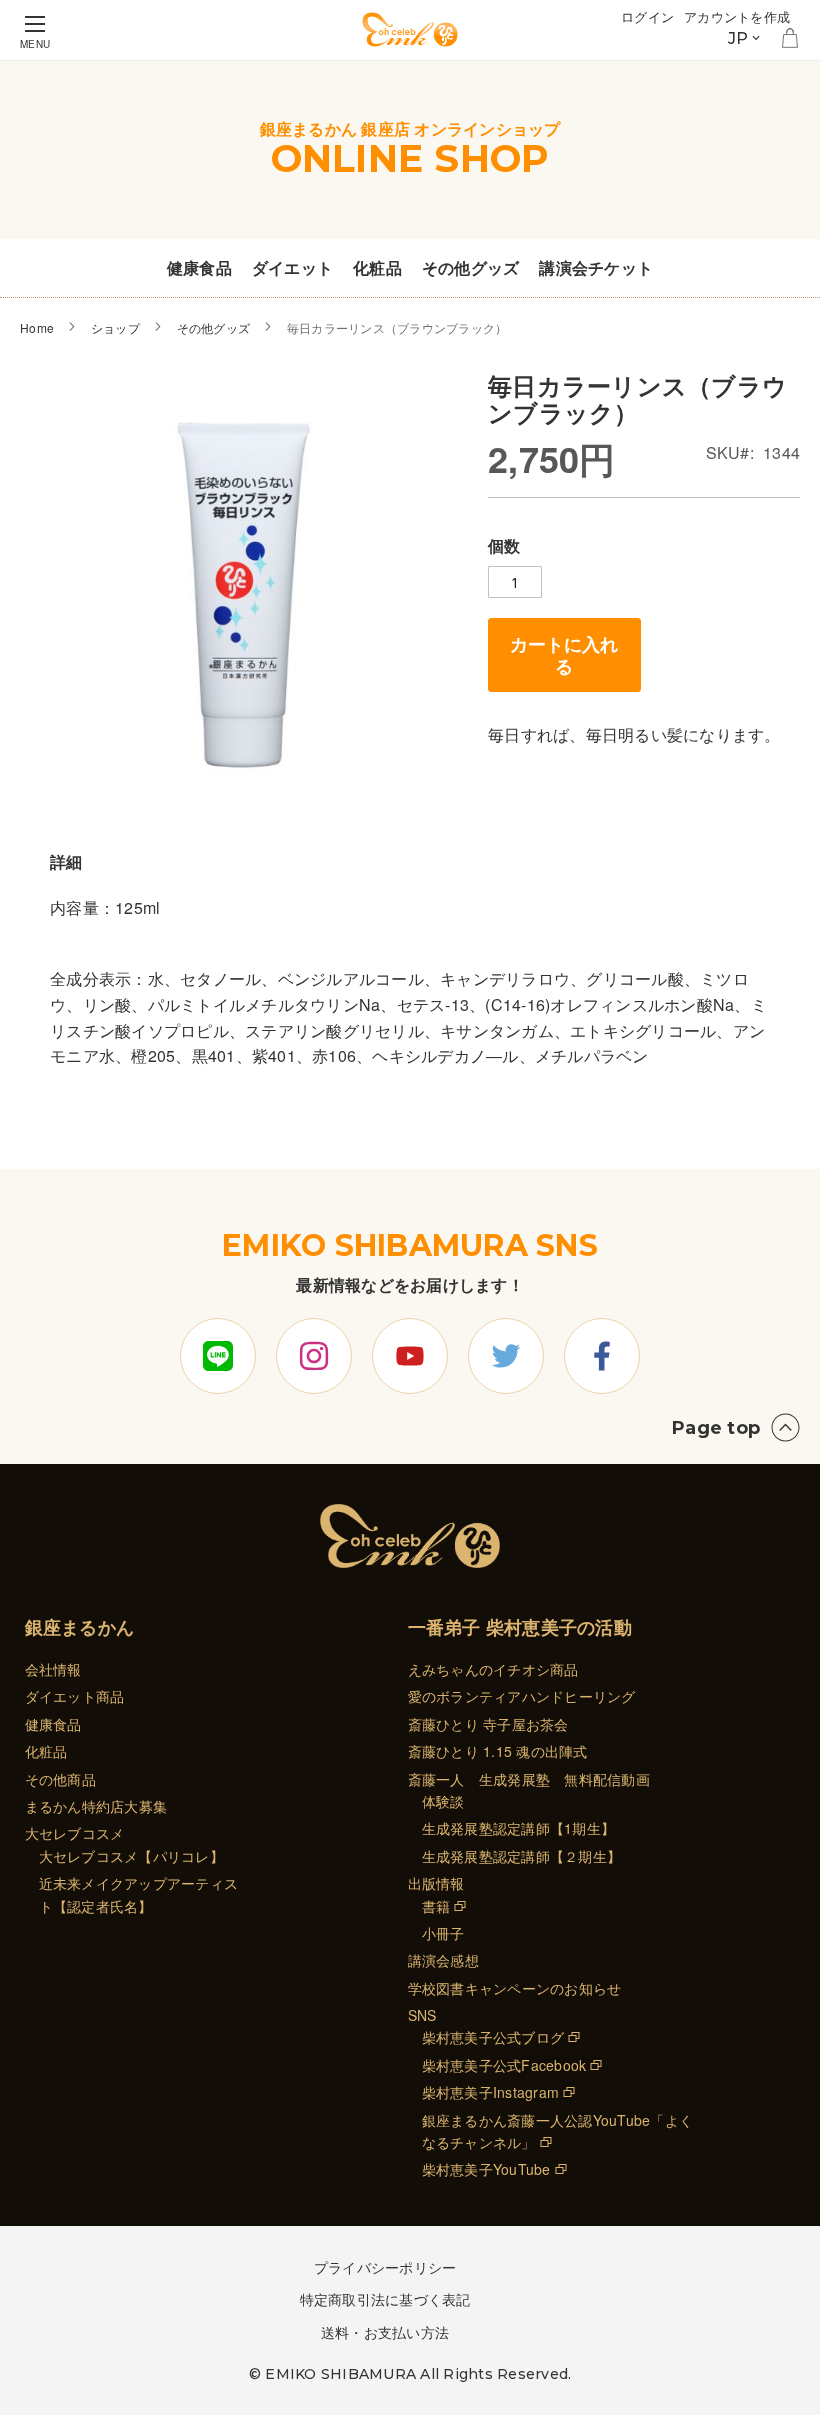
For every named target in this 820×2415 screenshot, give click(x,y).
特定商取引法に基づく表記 (385, 2299)
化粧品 (377, 267)
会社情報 (53, 1669)
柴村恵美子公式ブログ (493, 2037)
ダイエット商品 (75, 1696)
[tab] (66, 862)
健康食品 (199, 267)
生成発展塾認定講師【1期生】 (519, 1828)
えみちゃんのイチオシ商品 (493, 1669)
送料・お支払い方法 (385, 2332)
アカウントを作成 (737, 16)
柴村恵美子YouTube (486, 2169)
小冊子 (443, 1933)
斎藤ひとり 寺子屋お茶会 (488, 1724)
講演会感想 (443, 1960)
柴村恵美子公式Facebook (504, 2065)
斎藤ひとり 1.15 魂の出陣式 (498, 1751)
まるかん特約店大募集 (96, 1806)
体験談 (443, 1801)
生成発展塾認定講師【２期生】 (522, 1856)
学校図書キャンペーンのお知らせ (515, 1988)
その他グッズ (471, 267)
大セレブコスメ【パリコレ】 (131, 1856)
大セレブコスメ (75, 1833)
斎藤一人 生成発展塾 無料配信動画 (529, 1779)
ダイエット (292, 267)
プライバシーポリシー (385, 2267)
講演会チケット (596, 267)
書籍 (436, 1906)
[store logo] (410, 29)
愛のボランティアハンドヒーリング (522, 1696)
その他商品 (60, 1779)
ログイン (647, 16)
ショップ (115, 327)
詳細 (66, 861)
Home (37, 327)
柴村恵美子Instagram (491, 2092)
